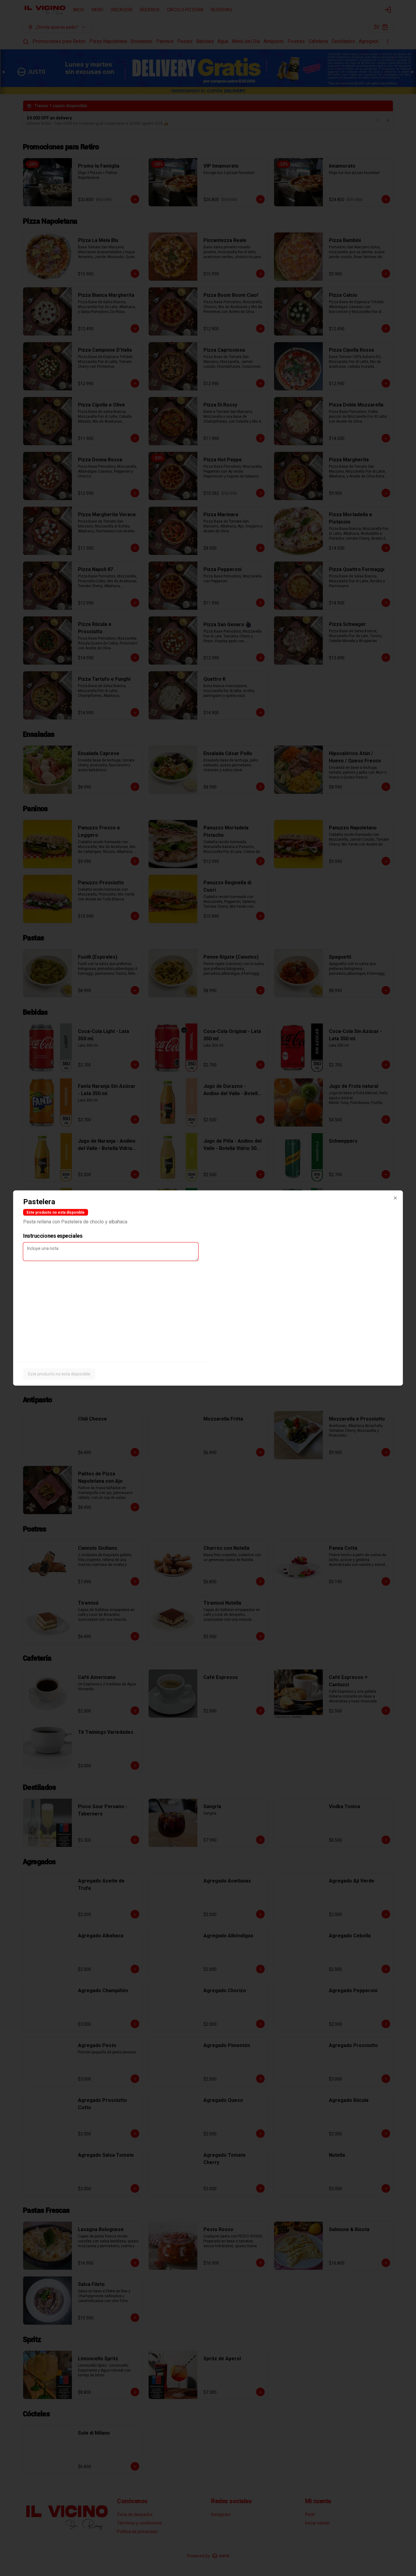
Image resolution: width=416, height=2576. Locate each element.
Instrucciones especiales (53, 1236)
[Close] (395, 1198)
